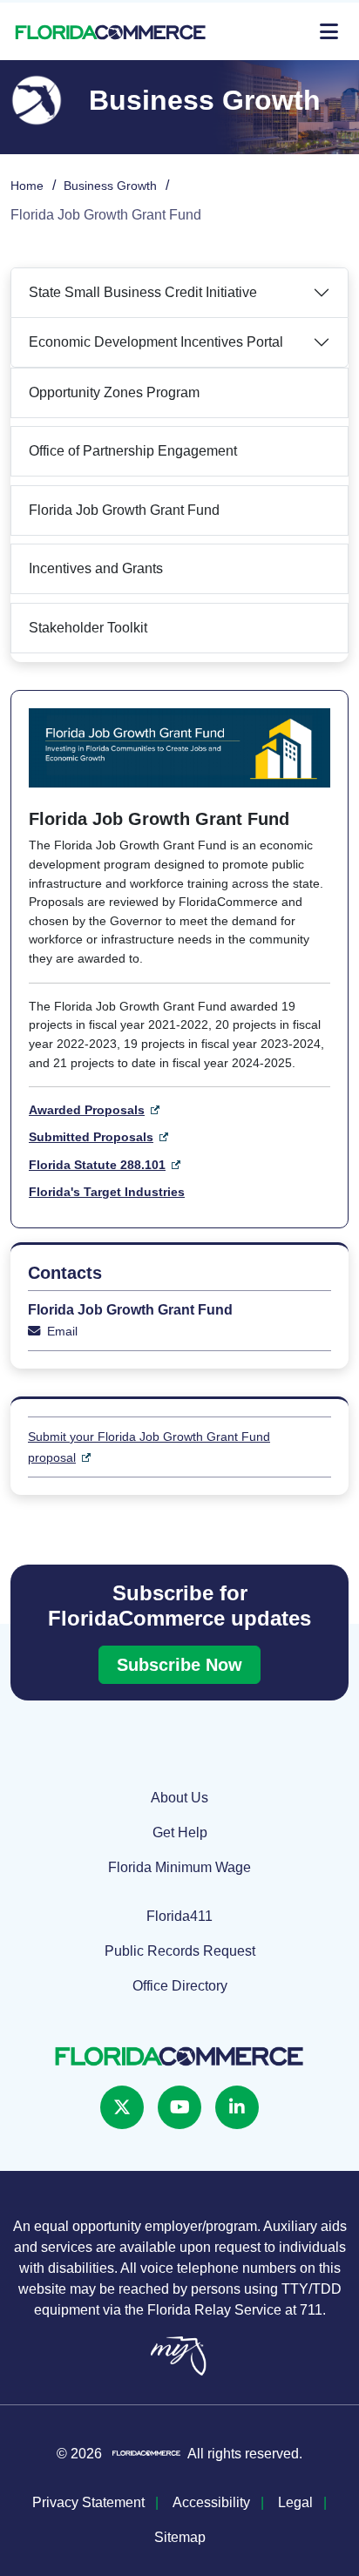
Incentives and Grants (96, 568)
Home (27, 186)
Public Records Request (180, 1951)
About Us (179, 1798)
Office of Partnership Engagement (133, 451)
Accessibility (211, 2502)
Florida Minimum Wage (179, 1867)
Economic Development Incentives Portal (158, 342)
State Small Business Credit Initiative (143, 292)
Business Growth (110, 186)
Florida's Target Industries (107, 1192)
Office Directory (180, 1986)
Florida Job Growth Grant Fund (124, 510)
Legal (295, 2502)
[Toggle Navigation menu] (329, 31)
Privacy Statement (88, 2502)
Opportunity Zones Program (114, 392)
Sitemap (180, 2537)
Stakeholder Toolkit (88, 628)
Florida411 (179, 1916)
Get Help (180, 1832)
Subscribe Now (179, 1665)
